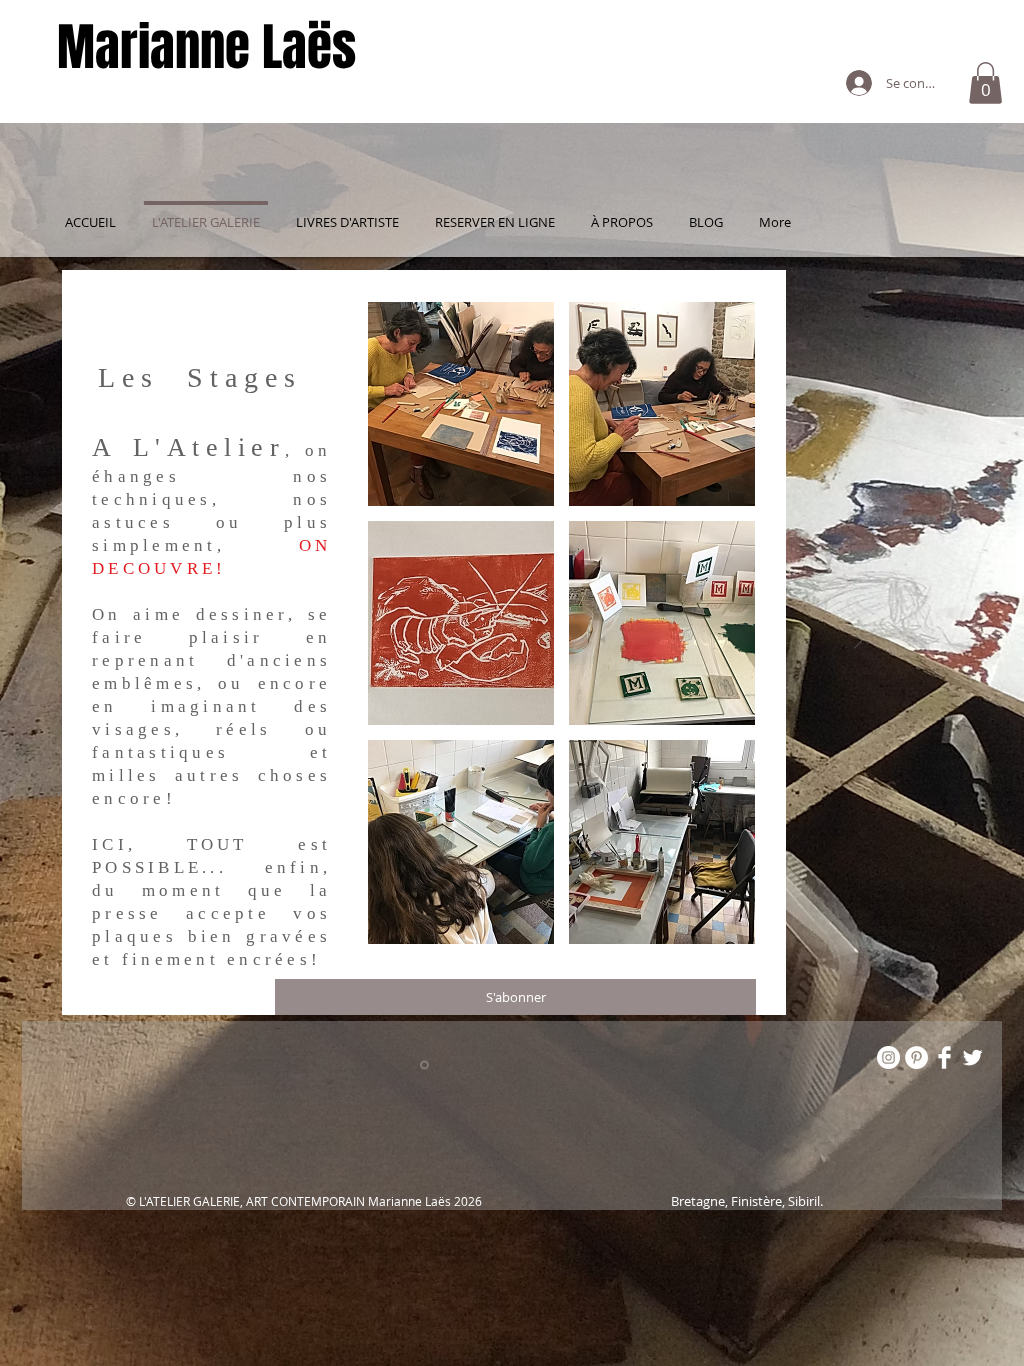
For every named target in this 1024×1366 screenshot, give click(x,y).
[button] (985, 83)
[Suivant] (858, 642)
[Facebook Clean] (944, 1057)
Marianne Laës (206, 47)
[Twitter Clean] (972, 1057)
